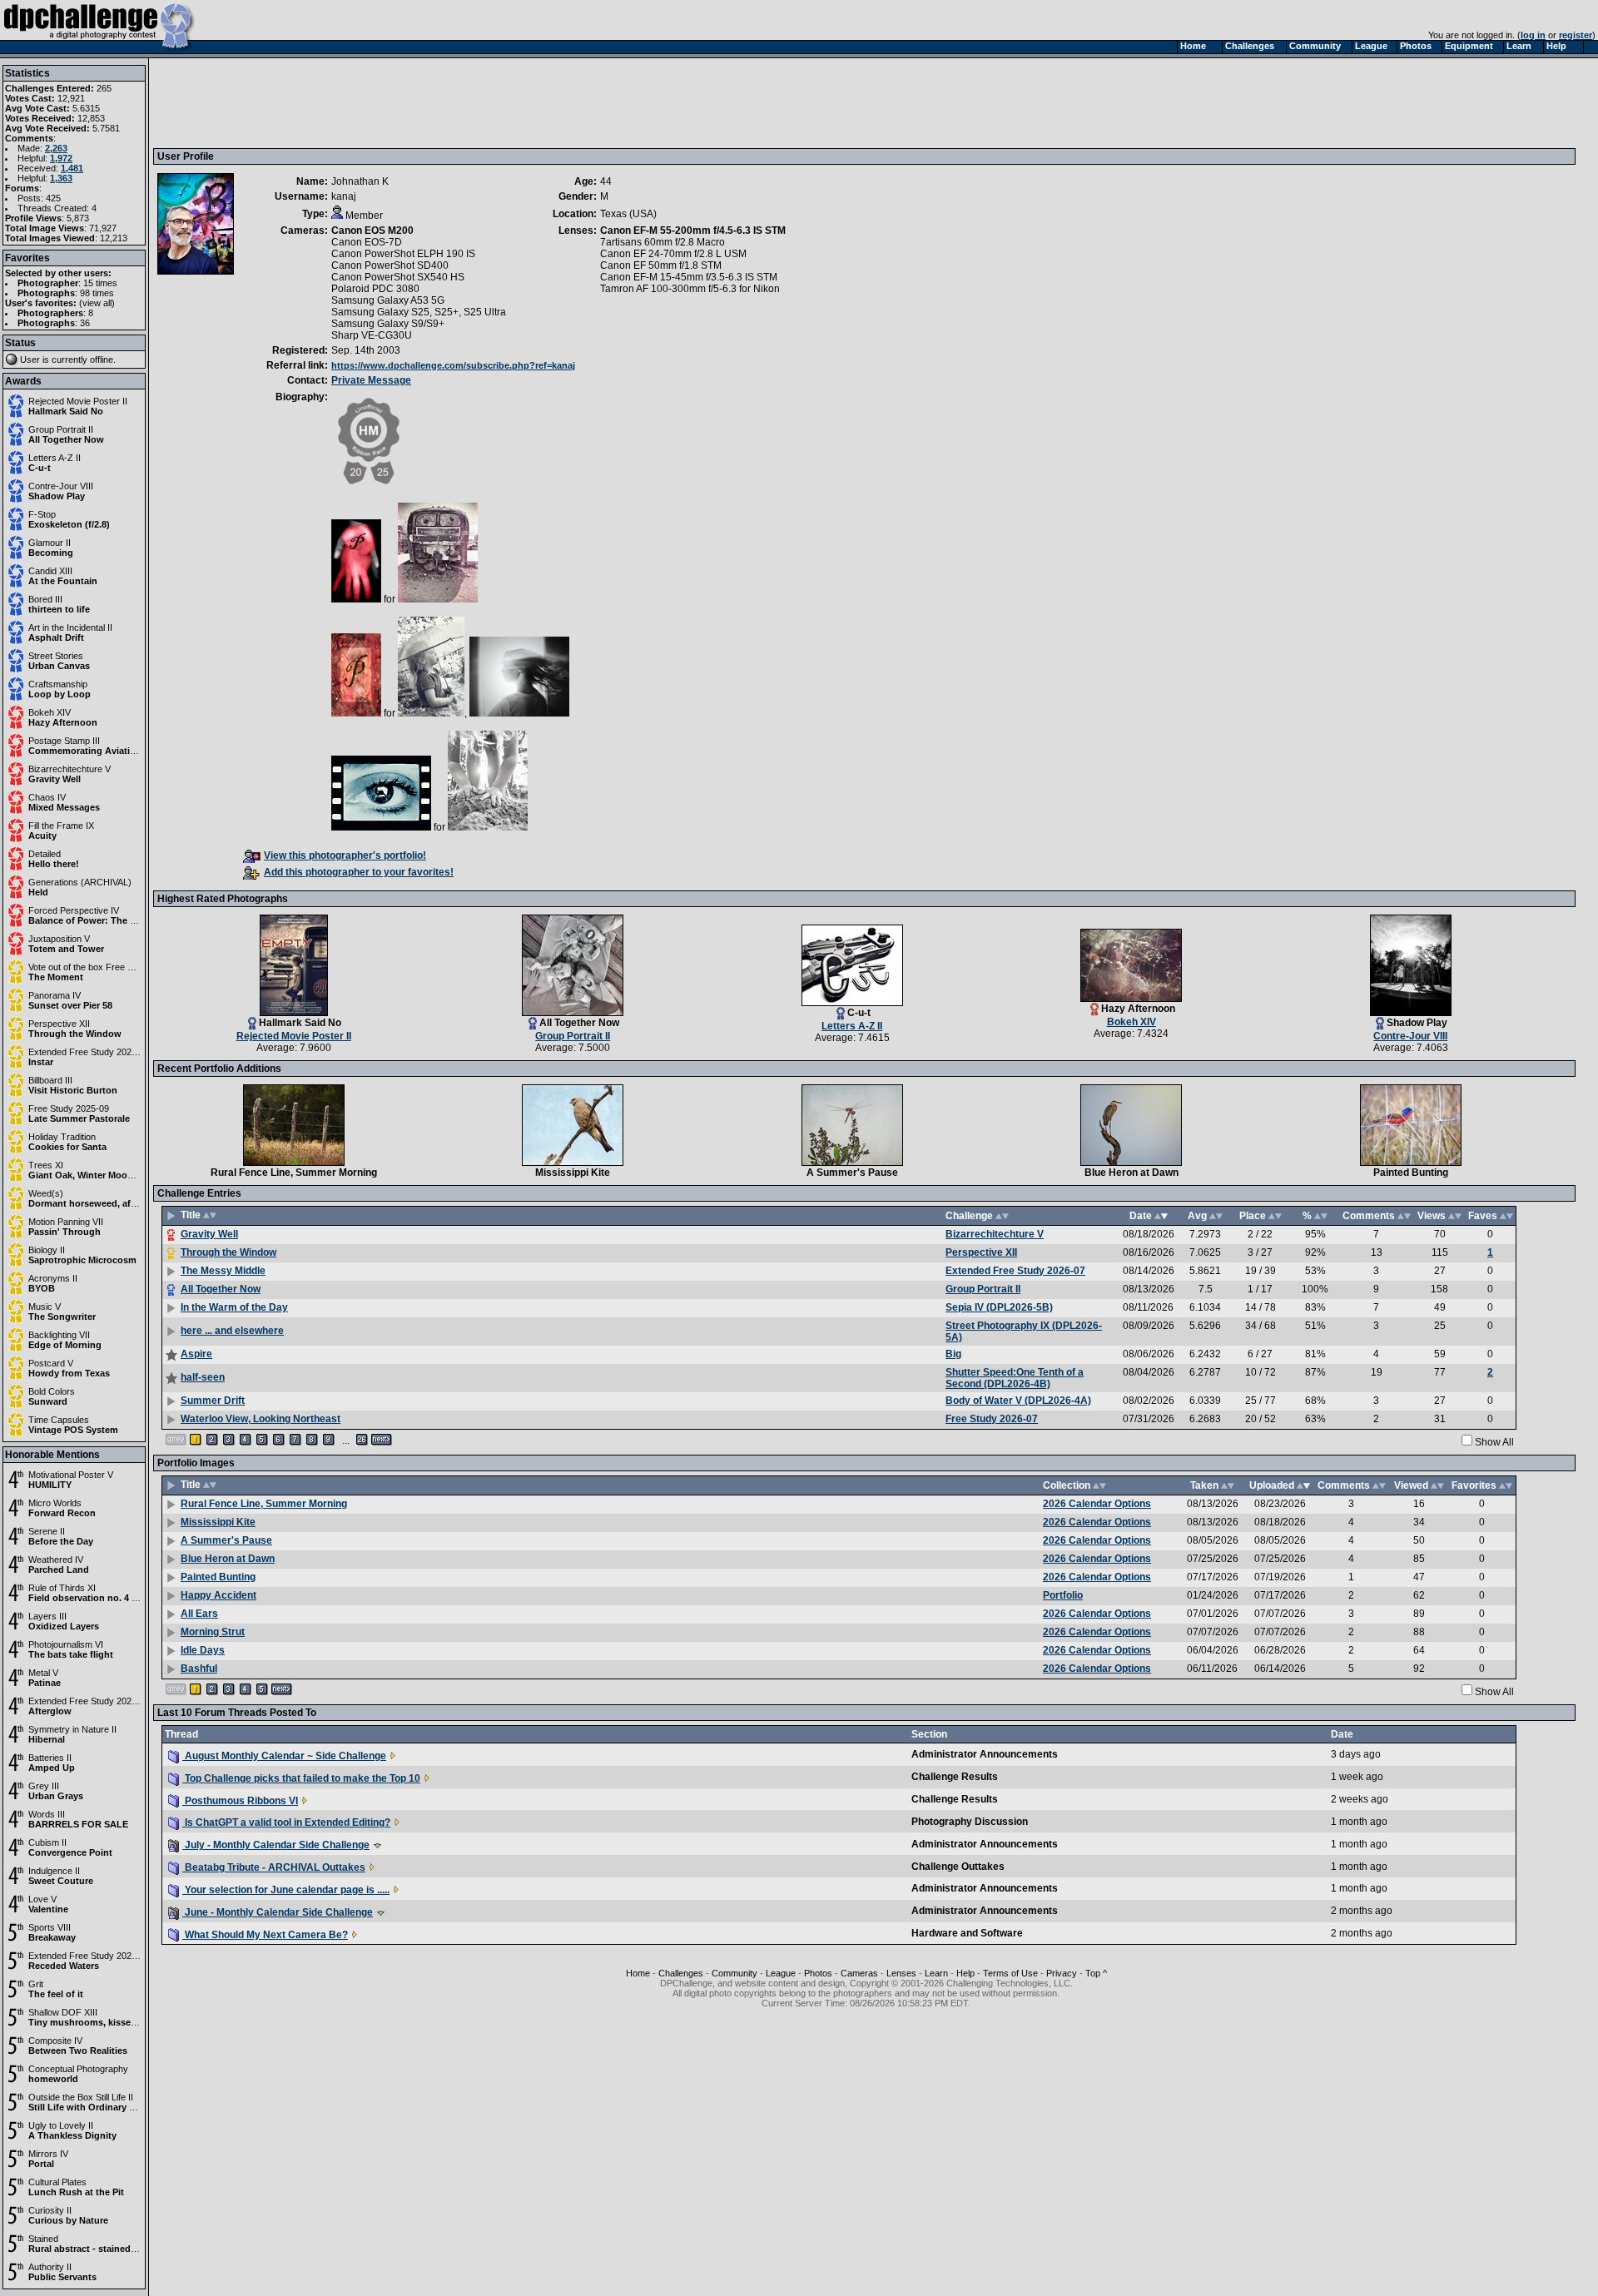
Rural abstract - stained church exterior (114, 2249)
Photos (818, 1973)
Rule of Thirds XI (62, 1588)
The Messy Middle (223, 1271)
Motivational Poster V (71, 1475)
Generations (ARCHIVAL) (80, 882)
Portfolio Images (196, 1463)
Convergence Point (70, 1852)
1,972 (61, 158)
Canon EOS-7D (367, 242)
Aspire (196, 1354)
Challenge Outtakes (958, 1867)
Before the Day (61, 1541)
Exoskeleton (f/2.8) (69, 524)
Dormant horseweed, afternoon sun (107, 1203)
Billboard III (50, 1080)
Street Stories (56, 656)
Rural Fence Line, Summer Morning (294, 1173)
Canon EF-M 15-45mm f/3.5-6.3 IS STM (689, 277)
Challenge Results (955, 1777)
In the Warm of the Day (234, 1307)
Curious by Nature (68, 2220)
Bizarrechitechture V (69, 769)
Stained (43, 2239)
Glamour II (50, 543)
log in (1533, 35)
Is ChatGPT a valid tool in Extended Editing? (286, 1822)
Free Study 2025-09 (69, 1108)
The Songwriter (62, 1317)
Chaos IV (47, 797)
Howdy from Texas (69, 1373)
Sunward (48, 1401)
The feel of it (56, 1994)
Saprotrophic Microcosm (82, 1260)
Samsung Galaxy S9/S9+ (388, 324)
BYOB (42, 1288)
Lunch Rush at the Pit (76, 2192)
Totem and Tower (66, 949)
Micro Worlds (55, 1503)
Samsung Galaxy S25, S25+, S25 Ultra (419, 312)
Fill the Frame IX (61, 826)
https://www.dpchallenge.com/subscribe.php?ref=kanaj (453, 365)
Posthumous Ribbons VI (240, 1801)
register (1576, 35)
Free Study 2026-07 (992, 1419)
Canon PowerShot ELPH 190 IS (403, 254)
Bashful (199, 1669)
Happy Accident (218, 1595)
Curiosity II (50, 2210)
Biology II (47, 1250)
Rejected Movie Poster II (78, 401)
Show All (1494, 1442)
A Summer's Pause (852, 1173)
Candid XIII (50, 571)
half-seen (203, 1377)
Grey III (44, 1786)
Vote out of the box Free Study (89, 967)
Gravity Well (55, 779)
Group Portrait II (61, 429)
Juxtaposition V (59, 939)
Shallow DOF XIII (63, 2012)
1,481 (72, 168)
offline (102, 360)
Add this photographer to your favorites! (359, 872)
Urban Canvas (59, 666)
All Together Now (66, 439)
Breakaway (52, 1937)
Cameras (859, 1973)
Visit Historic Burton (73, 1090)
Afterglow (50, 1711)
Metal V (43, 1673)
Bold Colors (52, 1391)
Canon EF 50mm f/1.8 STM (661, 265)
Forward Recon (62, 1513)
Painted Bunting (1411, 1173)
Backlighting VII (59, 1335)
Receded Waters (64, 1966)
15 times (100, 283)
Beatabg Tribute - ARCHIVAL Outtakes (274, 1867)
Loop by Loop (60, 694)
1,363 (61, 178)
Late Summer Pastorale (79, 1118)
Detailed (45, 854)
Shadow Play (57, 496)
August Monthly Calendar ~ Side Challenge (284, 1756)
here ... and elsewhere (232, 1331)
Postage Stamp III (64, 741)
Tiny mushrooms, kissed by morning (109, 2022)
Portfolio (1063, 1595)
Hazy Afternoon (63, 722)
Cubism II (47, 1842)
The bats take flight (71, 1654)
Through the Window (75, 1034)
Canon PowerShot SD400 (390, 265)
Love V (42, 1899)
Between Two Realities (78, 2051)
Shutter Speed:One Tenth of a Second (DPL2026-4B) (1015, 1378)
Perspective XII (59, 1024)
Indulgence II (54, 1871)
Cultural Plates (57, 2182)
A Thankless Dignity (72, 2135)
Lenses (901, 1973)
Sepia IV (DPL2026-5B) (999, 1307)
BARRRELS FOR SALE (78, 1824)
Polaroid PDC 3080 (375, 289)
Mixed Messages (64, 807)
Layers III (47, 1616)
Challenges (681, 1973)
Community (734, 1973)
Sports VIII (50, 1927)
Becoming (51, 553)
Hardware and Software (967, 1933)
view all (97, 303)
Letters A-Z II (55, 458)
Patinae (45, 1683)
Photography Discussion (970, 1822)
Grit (36, 1984)
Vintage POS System (73, 1430)
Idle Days (203, 1650)
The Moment (56, 977)
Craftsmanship (58, 684)
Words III (47, 1814)
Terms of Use (1010, 1973)
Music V (45, 1307)
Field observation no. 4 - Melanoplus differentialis (137, 1598)
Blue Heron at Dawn (1132, 1173)
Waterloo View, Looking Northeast (261, 1419)
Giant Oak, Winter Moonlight (91, 1175)
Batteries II (50, 1758)
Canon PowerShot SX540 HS (398, 277)
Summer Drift (213, 1401)
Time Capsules (59, 1420)
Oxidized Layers (64, 1626)
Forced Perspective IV (74, 910)
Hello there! (54, 864)
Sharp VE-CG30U (372, 335)
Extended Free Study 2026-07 (1015, 1271)
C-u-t (40, 468)
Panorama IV (55, 995)
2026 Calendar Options (1097, 1504)
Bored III (45, 599)
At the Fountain (63, 581)
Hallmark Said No (66, 411)
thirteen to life (59, 609)
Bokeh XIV (50, 712)
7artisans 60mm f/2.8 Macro (663, 242)
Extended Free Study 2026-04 (89, 1052)
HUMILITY (50, 1485)
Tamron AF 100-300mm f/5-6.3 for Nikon (690, 289)
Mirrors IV (48, 2154)
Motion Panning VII (66, 1222)
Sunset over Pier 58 (70, 1005)
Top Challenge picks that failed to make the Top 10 (301, 1778)
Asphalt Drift (56, 637)
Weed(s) (46, 1193)
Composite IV (55, 2041)
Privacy (1062, 1973)
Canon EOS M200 (372, 231)
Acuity (42, 836)
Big (953, 1354)
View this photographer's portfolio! (345, 855)
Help (965, 1973)
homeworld (53, 2079)
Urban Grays (56, 1796)
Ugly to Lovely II (61, 2125)
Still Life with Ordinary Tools (91, 2107)
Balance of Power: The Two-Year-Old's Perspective (139, 920)
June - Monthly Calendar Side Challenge (278, 1912)
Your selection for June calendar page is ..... (286, 1890)
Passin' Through (65, 1232)
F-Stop (42, 514)
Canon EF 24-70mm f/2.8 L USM (673, 254)
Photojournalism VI (66, 1644)
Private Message (371, 380)
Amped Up (52, 1768)
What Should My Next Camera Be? (265, 1935)
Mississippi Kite (573, 1173)
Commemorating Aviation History (102, 751)
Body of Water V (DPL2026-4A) (1018, 1401)
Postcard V (51, 1363)
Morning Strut (213, 1632)
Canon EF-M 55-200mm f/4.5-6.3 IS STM (693, 231)
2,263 (56, 148)
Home (638, 1973)
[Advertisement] (460, 102)
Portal (41, 2164)
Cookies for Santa (67, 1147)
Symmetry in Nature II (72, 1729)
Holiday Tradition (62, 1137)
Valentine (48, 1909)
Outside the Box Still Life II (81, 2097)
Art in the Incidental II (70, 627)
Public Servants (62, 2277)
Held (38, 892)
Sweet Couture (61, 1881)
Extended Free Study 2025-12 (89, 1956)
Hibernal (47, 1739)
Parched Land (59, 1570)
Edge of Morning (65, 1345)
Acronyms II (53, 1278)
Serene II (47, 1531)
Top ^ (1096, 1973)
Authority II (50, 2267)
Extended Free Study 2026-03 (89, 1701)
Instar (41, 1062)
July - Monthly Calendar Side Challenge (276, 1845)
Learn (936, 1973)
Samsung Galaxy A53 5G (388, 300)
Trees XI (46, 1165)
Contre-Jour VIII (61, 486)
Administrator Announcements (985, 1754)
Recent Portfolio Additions (219, 1069)
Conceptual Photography (78, 2069)
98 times (97, 293)
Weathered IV (56, 1560)
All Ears (199, 1614)
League (781, 1973)
